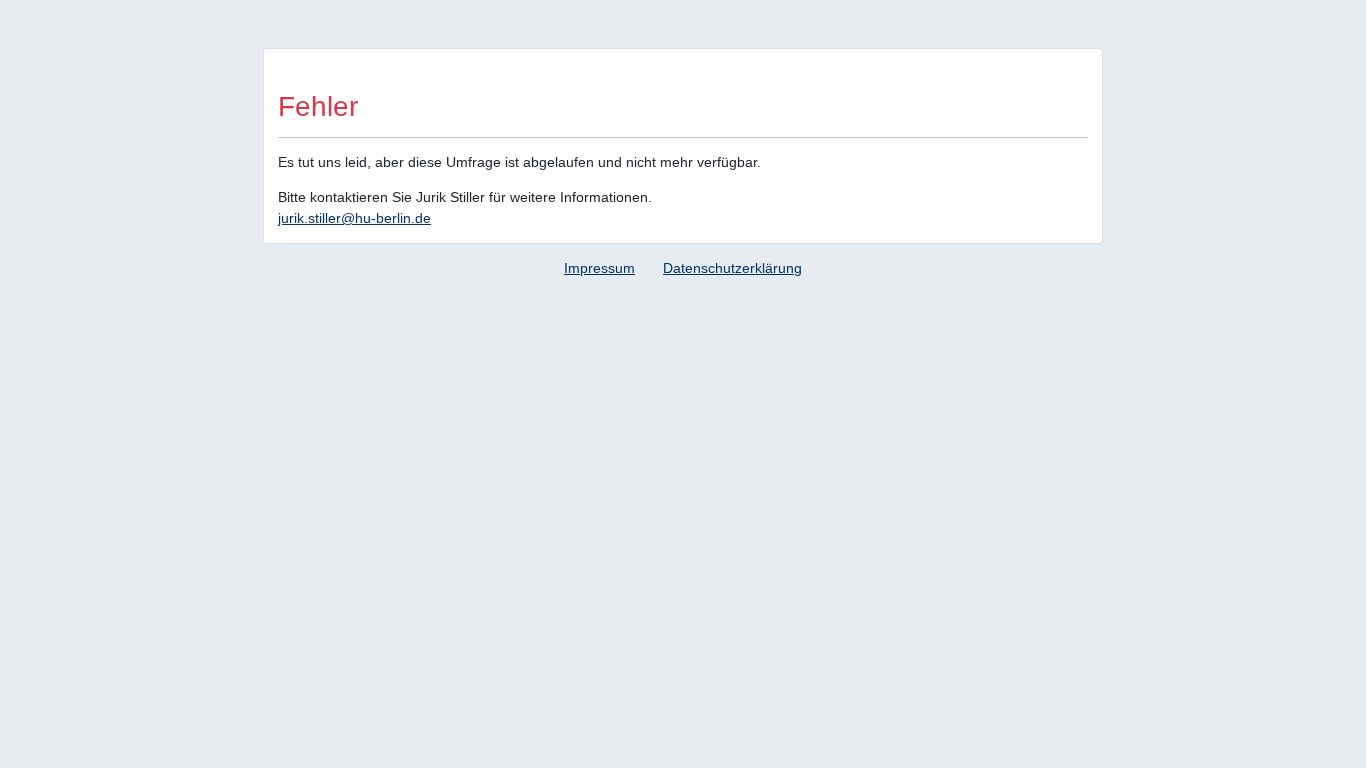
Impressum (599, 268)
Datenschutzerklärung (732, 268)
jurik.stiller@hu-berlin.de (354, 218)
